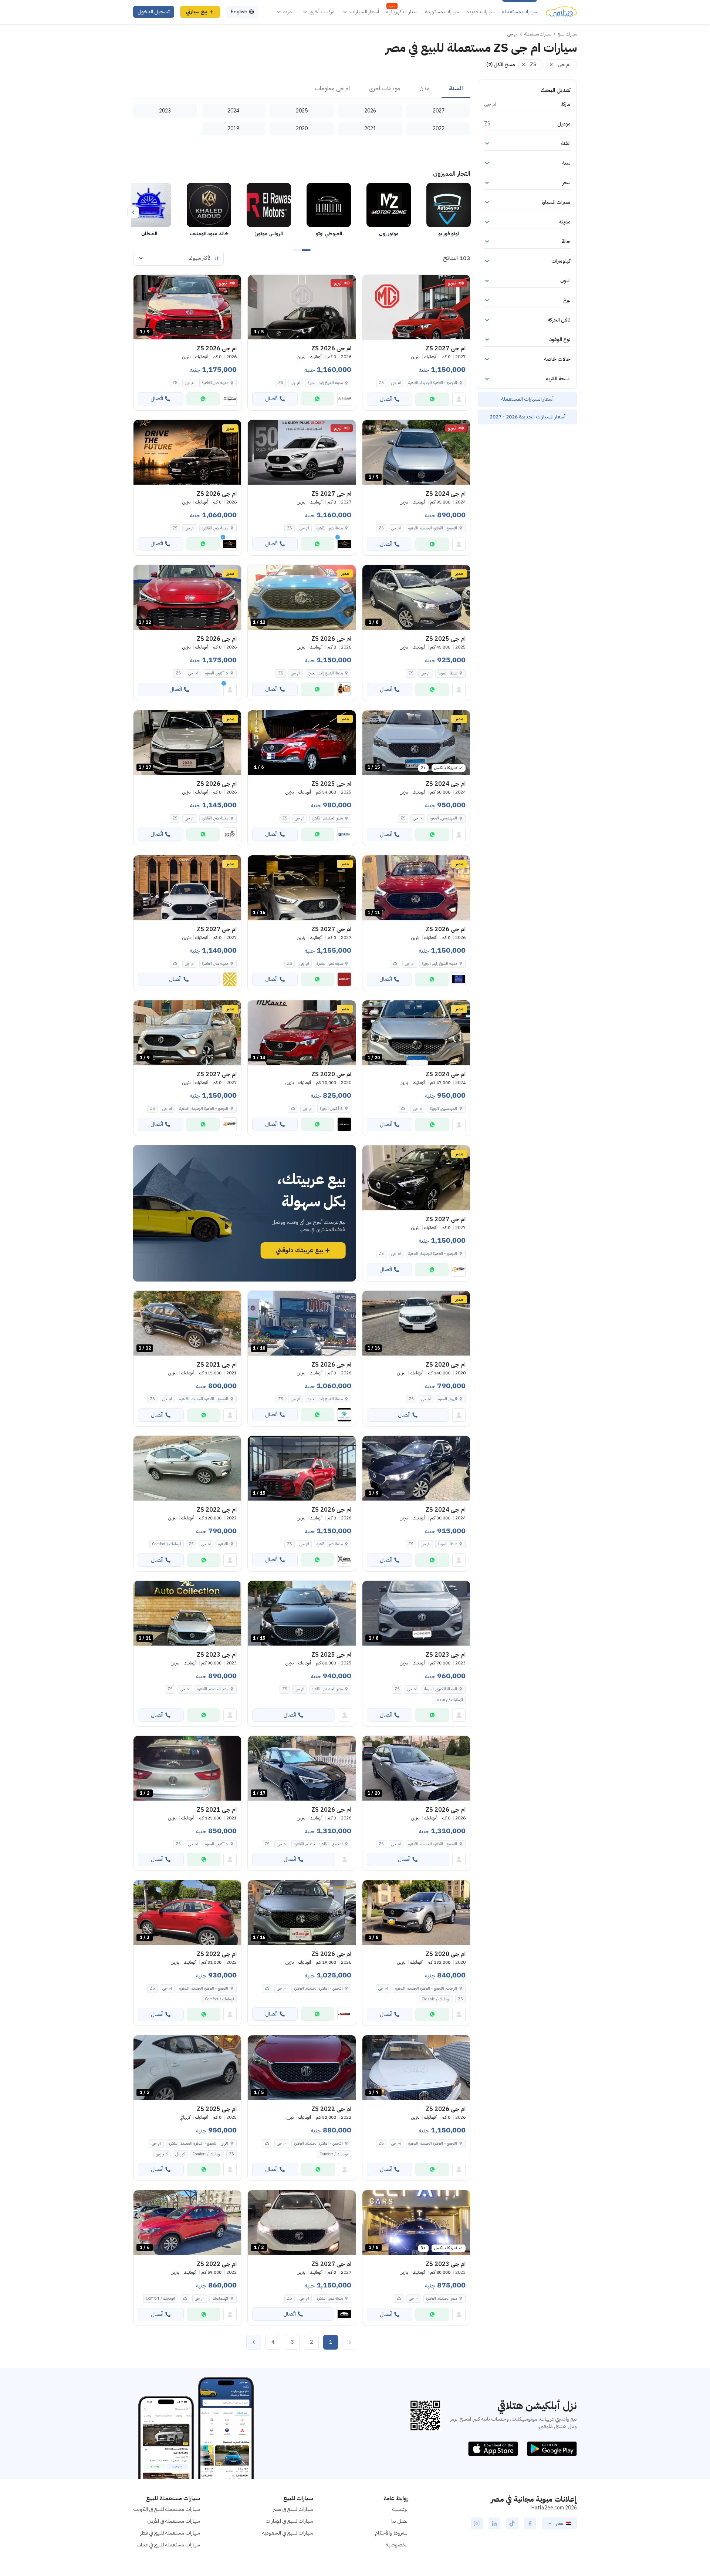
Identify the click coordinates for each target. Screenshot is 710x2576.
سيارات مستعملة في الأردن (174, 2521)
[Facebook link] (530, 2523)
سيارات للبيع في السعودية (288, 2533)
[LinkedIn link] (494, 2523)
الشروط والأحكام (392, 2533)
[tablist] (302, 89)
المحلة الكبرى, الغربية (441, 1689)
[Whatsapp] (432, 399)
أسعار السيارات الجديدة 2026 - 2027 (528, 417)
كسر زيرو (162, 2154)
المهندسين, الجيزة (444, 818)
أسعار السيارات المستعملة (527, 399)
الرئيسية (400, 2509)
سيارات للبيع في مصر (293, 2509)
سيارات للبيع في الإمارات (289, 2521)
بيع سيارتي (197, 12)
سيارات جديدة (481, 12)
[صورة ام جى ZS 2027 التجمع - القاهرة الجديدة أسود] (416, 1178)
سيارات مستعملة (520, 12)
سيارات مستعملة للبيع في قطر (170, 2533)
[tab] (456, 89)
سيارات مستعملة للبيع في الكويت (167, 2509)
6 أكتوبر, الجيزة (331, 1109)
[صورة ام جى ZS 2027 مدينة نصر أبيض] (187, 888)
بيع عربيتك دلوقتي (300, 1250)
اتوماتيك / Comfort (167, 1544)
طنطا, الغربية (447, 673)
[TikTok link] (512, 2523)
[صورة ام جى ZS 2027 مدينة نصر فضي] (302, 452)
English (239, 12)
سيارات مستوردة (442, 12)
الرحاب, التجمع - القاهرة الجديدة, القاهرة (426, 1988)
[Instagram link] (477, 2523)
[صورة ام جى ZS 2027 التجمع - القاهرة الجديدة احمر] (416, 307)
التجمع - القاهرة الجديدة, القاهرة (433, 528)
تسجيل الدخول (154, 12)
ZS (381, 383)
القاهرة (223, 1544)
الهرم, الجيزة (448, 1399)
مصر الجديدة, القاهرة (327, 818)
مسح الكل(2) (501, 65)
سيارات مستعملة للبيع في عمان (169, 2545)
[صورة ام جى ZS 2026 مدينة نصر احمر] (187, 452)
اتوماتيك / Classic (436, 1999)
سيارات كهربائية (402, 12)
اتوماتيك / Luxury (449, 1700)
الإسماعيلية (220, 2298)
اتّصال (386, 399)
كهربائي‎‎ (180, 2154)
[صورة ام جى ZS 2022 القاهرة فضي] (187, 1468)
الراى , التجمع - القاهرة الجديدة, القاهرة (198, 2143)
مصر (559, 2523)
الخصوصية (397, 2545)
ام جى (396, 383)
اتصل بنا (400, 2521)
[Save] (371, 284)
